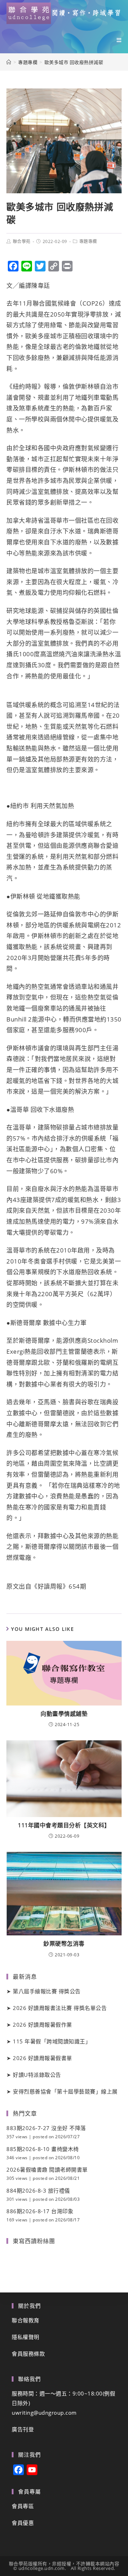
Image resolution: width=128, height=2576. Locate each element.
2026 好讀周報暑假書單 (42, 2058)
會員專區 (23, 2506)
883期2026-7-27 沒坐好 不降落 (46, 2128)
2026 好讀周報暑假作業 (42, 2025)
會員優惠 (23, 2523)
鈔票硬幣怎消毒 (64, 1944)
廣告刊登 (23, 2429)
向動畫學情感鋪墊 (64, 1714)
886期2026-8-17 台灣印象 (40, 2211)
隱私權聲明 (26, 2337)
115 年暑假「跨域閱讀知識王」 (52, 2041)
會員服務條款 (28, 2354)
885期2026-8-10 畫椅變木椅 (43, 2149)
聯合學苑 (22, 241)
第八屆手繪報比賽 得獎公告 (47, 1991)
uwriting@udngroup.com (44, 2413)
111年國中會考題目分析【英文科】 (64, 1825)
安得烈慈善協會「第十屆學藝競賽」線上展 (65, 2091)
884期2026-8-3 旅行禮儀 (38, 2190)
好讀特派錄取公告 (37, 2075)
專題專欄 (88, 241)
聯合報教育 (26, 2320)
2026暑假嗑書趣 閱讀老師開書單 (47, 2170)
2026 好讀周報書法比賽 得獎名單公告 (60, 2008)
